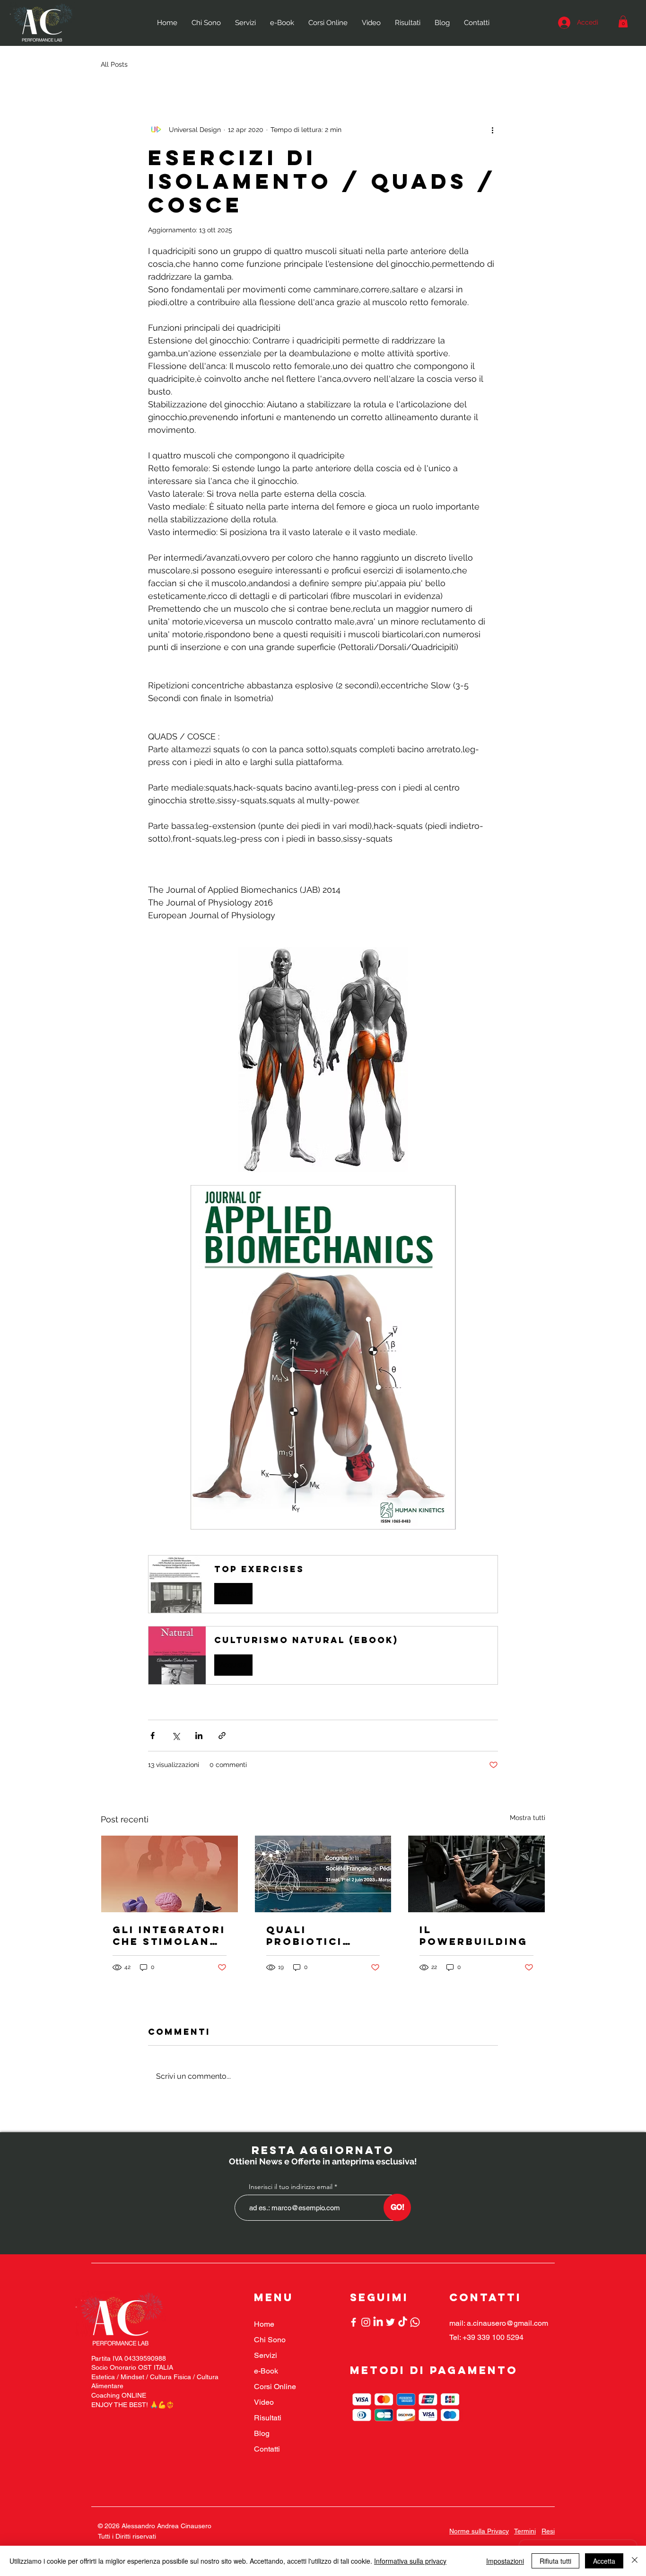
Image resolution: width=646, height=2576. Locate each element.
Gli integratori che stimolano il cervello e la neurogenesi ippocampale (169, 1935)
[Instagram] (366, 2322)
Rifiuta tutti (555, 2561)
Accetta (604, 2561)
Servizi (266, 2355)
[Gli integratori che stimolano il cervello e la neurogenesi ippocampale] (170, 1874)
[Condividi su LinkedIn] (199, 1736)
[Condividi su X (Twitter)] (176, 1736)
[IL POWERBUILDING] (476, 1874)
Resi (548, 2531)
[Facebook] (354, 2322)
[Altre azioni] (492, 130)
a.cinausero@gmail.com (507, 2323)
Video (264, 2402)
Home (264, 2324)
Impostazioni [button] (505, 2561)
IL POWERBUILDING (474, 1935)
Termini (525, 2531)
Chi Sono (270, 2340)
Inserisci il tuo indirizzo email (291, 2187)
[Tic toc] (403, 2322)
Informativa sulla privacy (410, 2561)
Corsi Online (275, 2387)
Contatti (267, 2449)
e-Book (266, 2371)
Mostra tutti (528, 1818)
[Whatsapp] (415, 2322)
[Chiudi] (635, 2561)
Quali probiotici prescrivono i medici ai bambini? (317, 1935)
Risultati (268, 2418)
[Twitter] (390, 2322)
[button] (623, 22)
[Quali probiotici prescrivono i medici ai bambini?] (323, 1874)
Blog (262, 2433)
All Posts (114, 64)
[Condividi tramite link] (222, 1736)
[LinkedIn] (378, 2322)
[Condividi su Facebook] (153, 1736)
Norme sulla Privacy (479, 2531)
